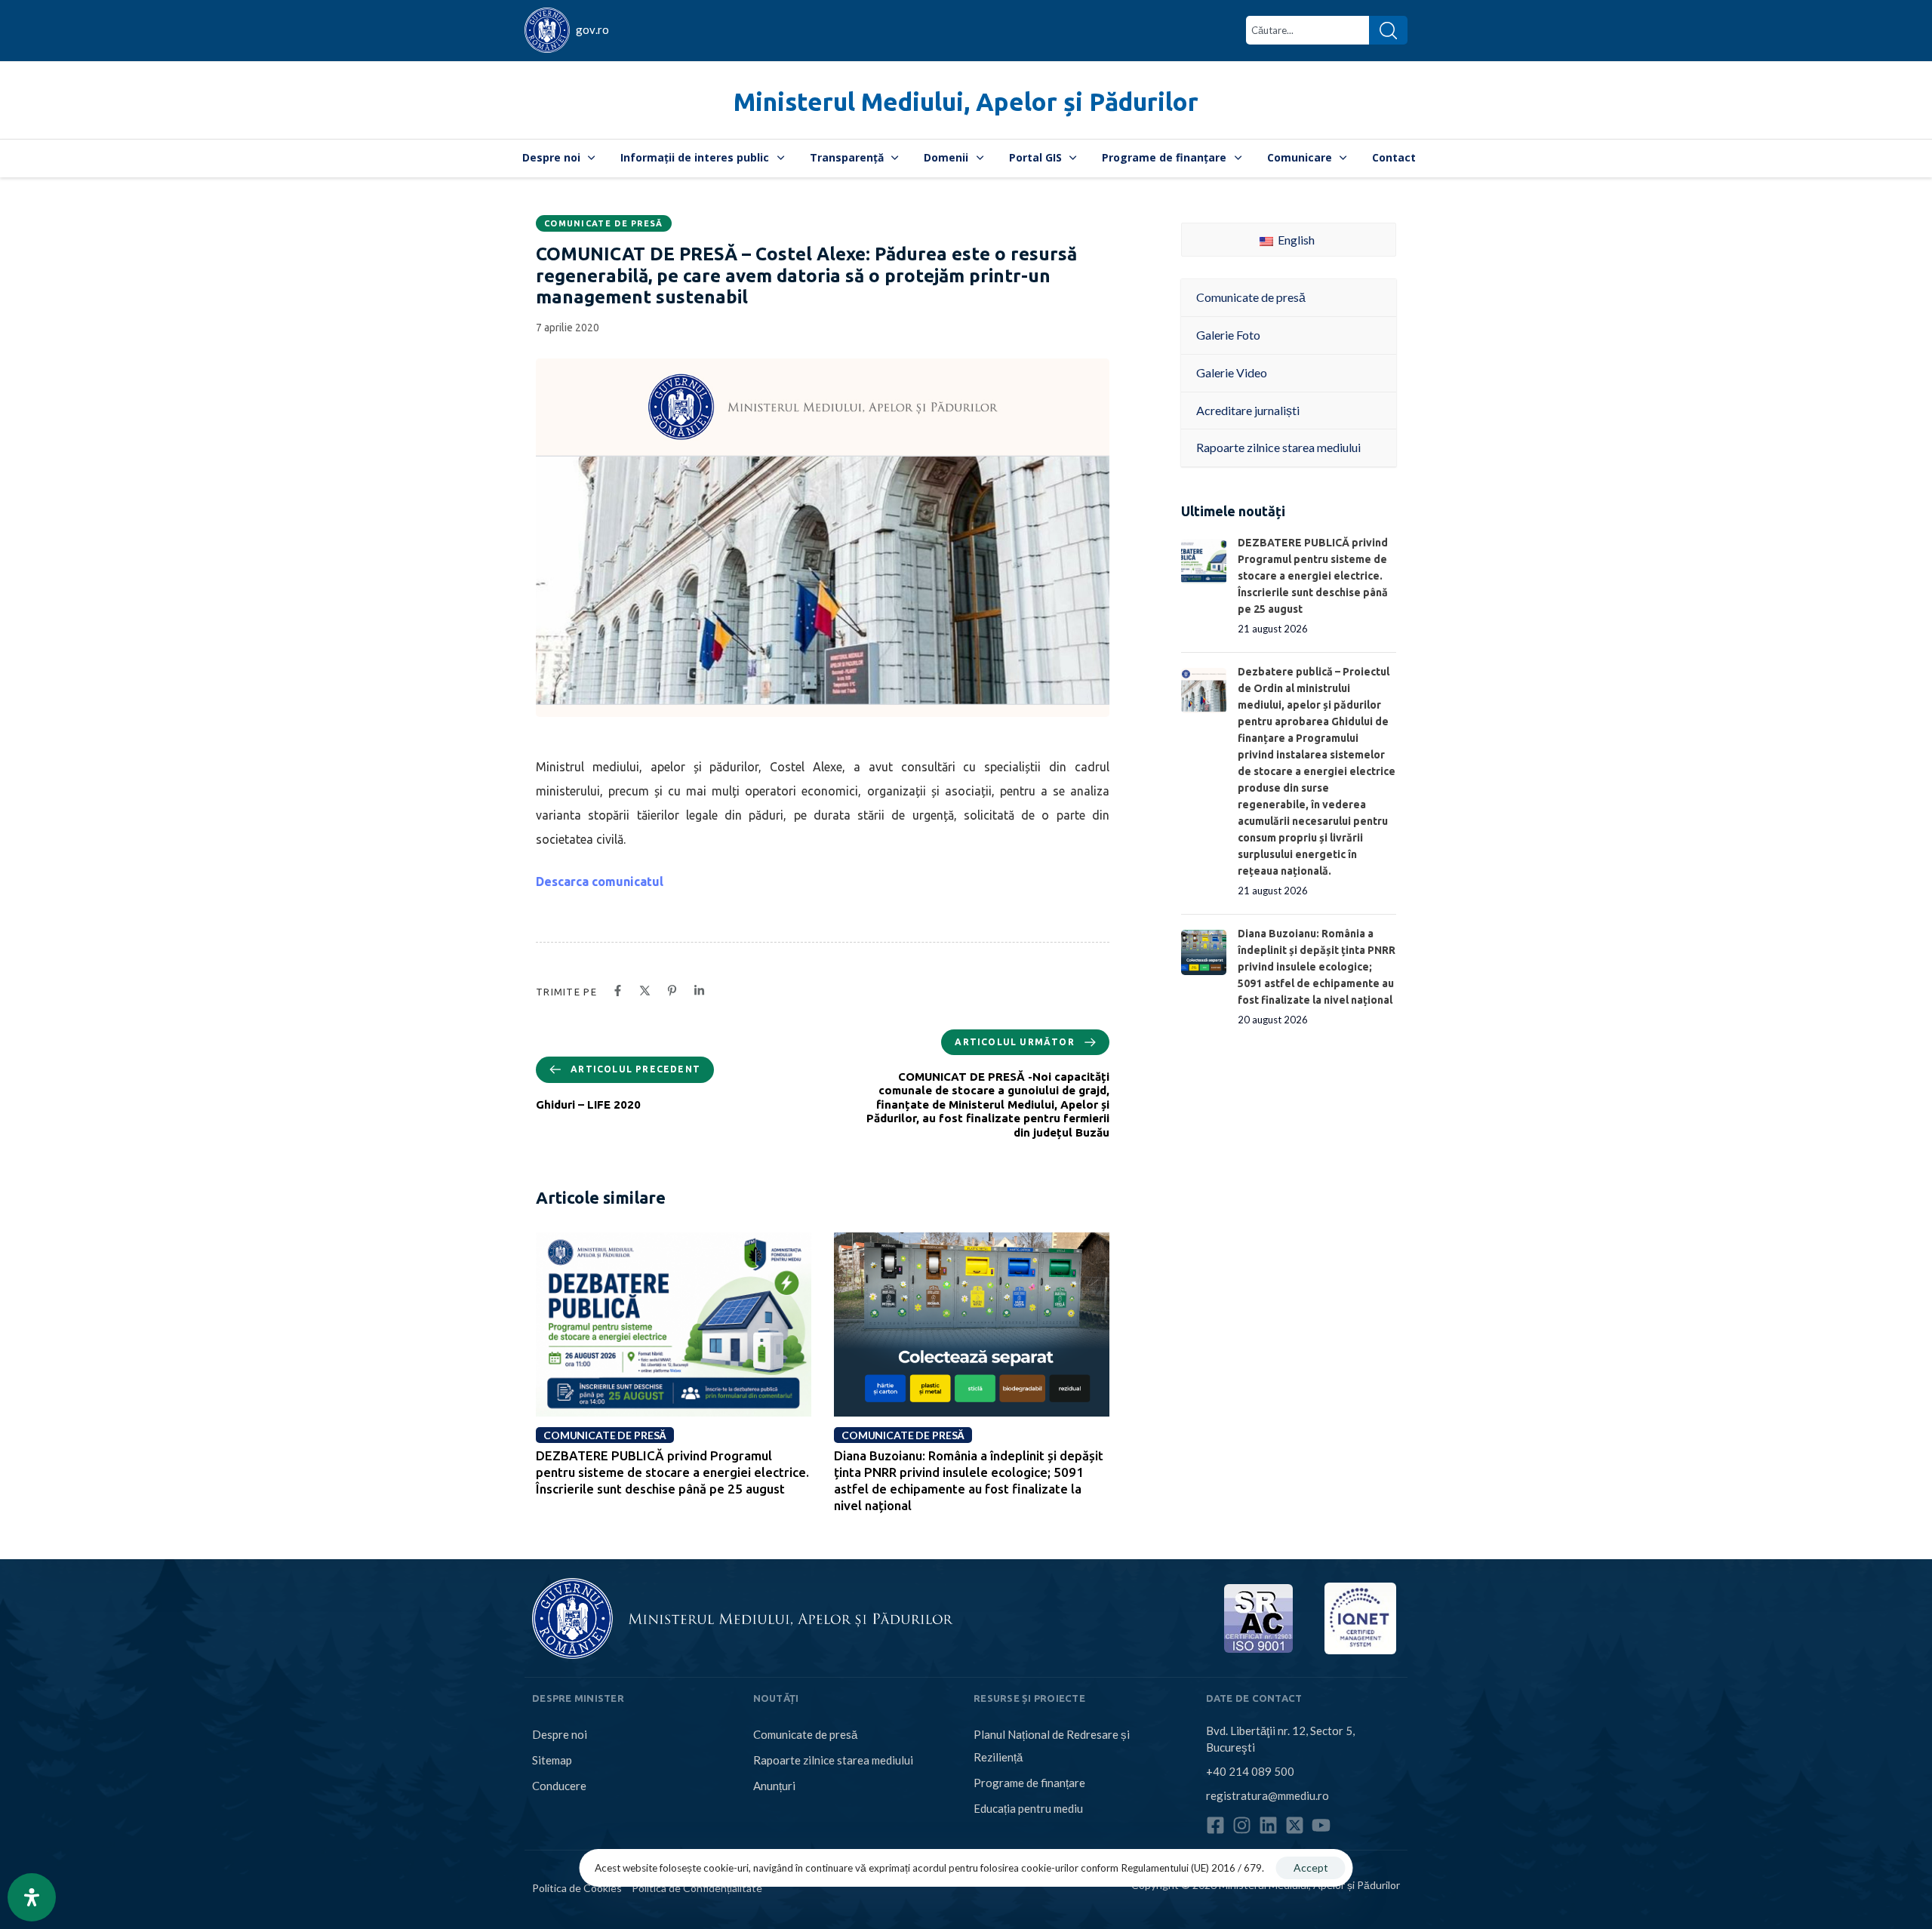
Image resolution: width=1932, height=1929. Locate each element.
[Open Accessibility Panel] (32, 1897)
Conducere (559, 1786)
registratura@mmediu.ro (1267, 1795)
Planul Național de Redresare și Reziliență (1052, 1746)
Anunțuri (774, 1786)
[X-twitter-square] (1295, 1825)
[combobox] (1307, 30)
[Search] (1388, 30)
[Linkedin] (1268, 1825)
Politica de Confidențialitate (697, 1888)
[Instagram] (1242, 1825)
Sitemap (552, 1760)
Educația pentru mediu (1028, 1808)
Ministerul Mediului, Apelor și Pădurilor (966, 102)
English (1295, 240)
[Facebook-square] (1215, 1825)
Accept (1311, 1867)
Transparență (847, 157)
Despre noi (551, 157)
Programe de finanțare (1164, 157)
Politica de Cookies (577, 1888)
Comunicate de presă (604, 223)
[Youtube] (1321, 1825)
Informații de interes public (695, 157)
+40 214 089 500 (1250, 1771)
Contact (1394, 157)
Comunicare (1300, 157)
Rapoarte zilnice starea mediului (833, 1760)
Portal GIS (1035, 157)
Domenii (946, 157)
